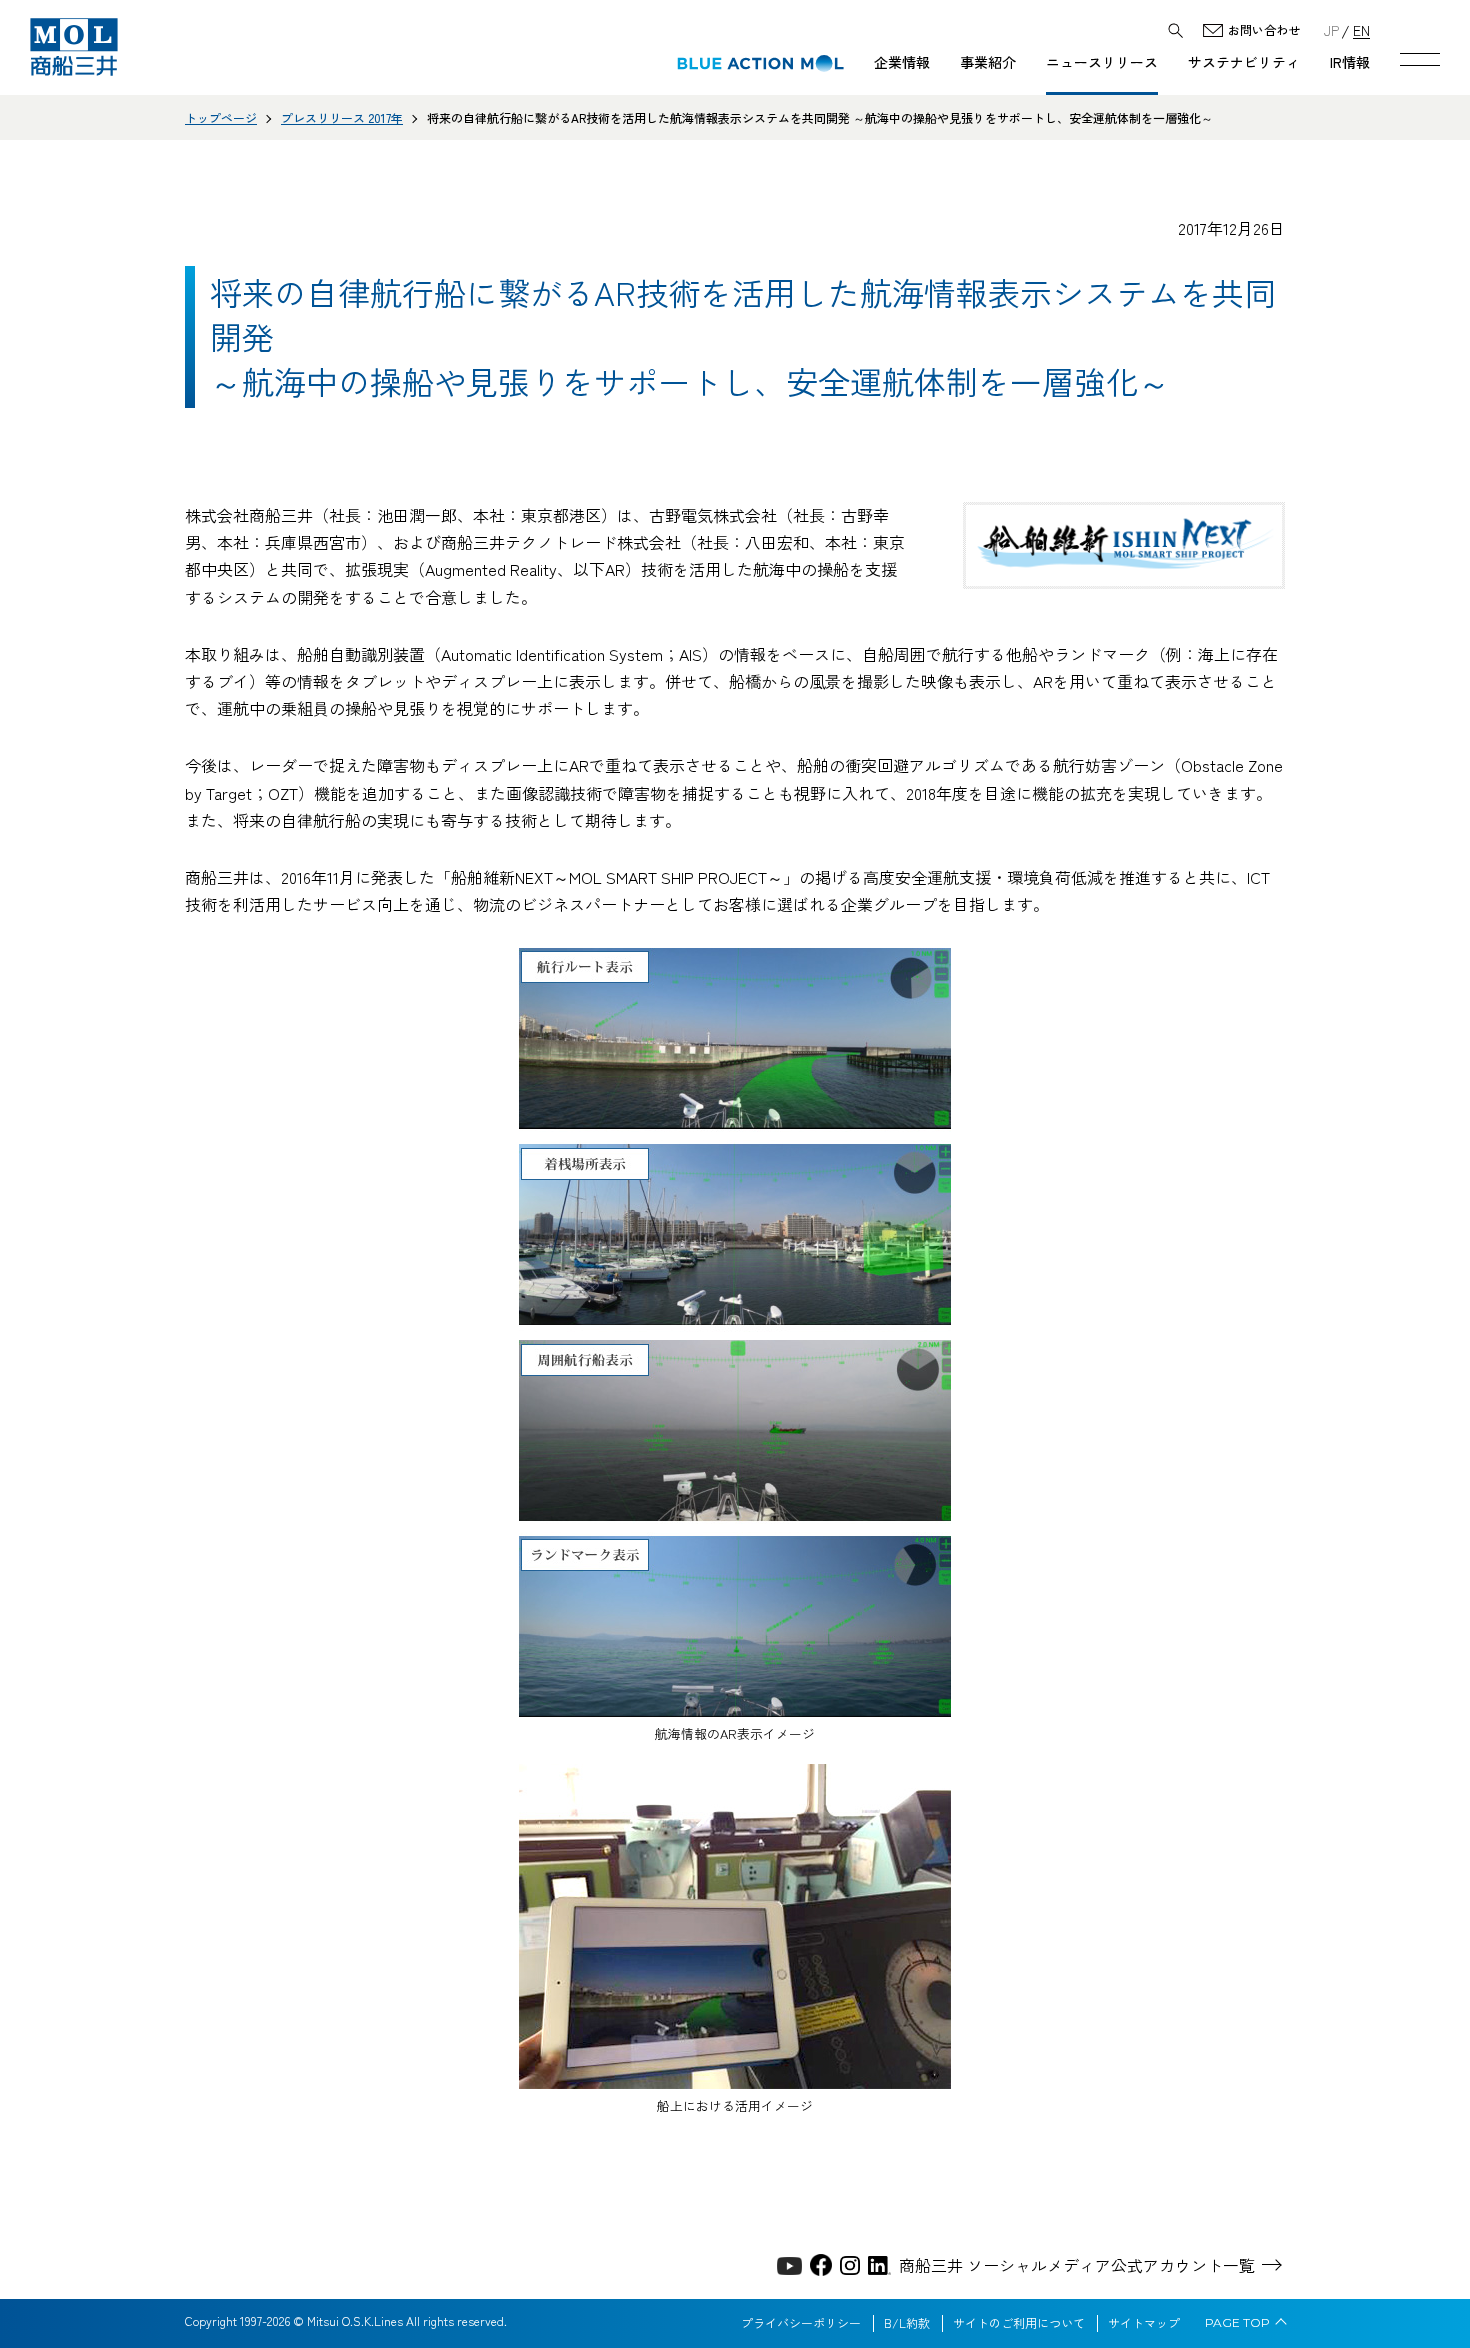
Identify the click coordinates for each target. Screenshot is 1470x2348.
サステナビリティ (1244, 62)
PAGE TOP (1237, 2323)
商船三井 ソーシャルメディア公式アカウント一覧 (1077, 2265)
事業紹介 (988, 62)
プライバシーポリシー (801, 2323)
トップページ (221, 117)
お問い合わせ (1264, 30)
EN (1361, 29)
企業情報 (902, 62)
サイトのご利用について (1019, 2323)
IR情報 (1350, 62)
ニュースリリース (1102, 62)
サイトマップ (1144, 2323)
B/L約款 (907, 2323)
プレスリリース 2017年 (342, 117)
